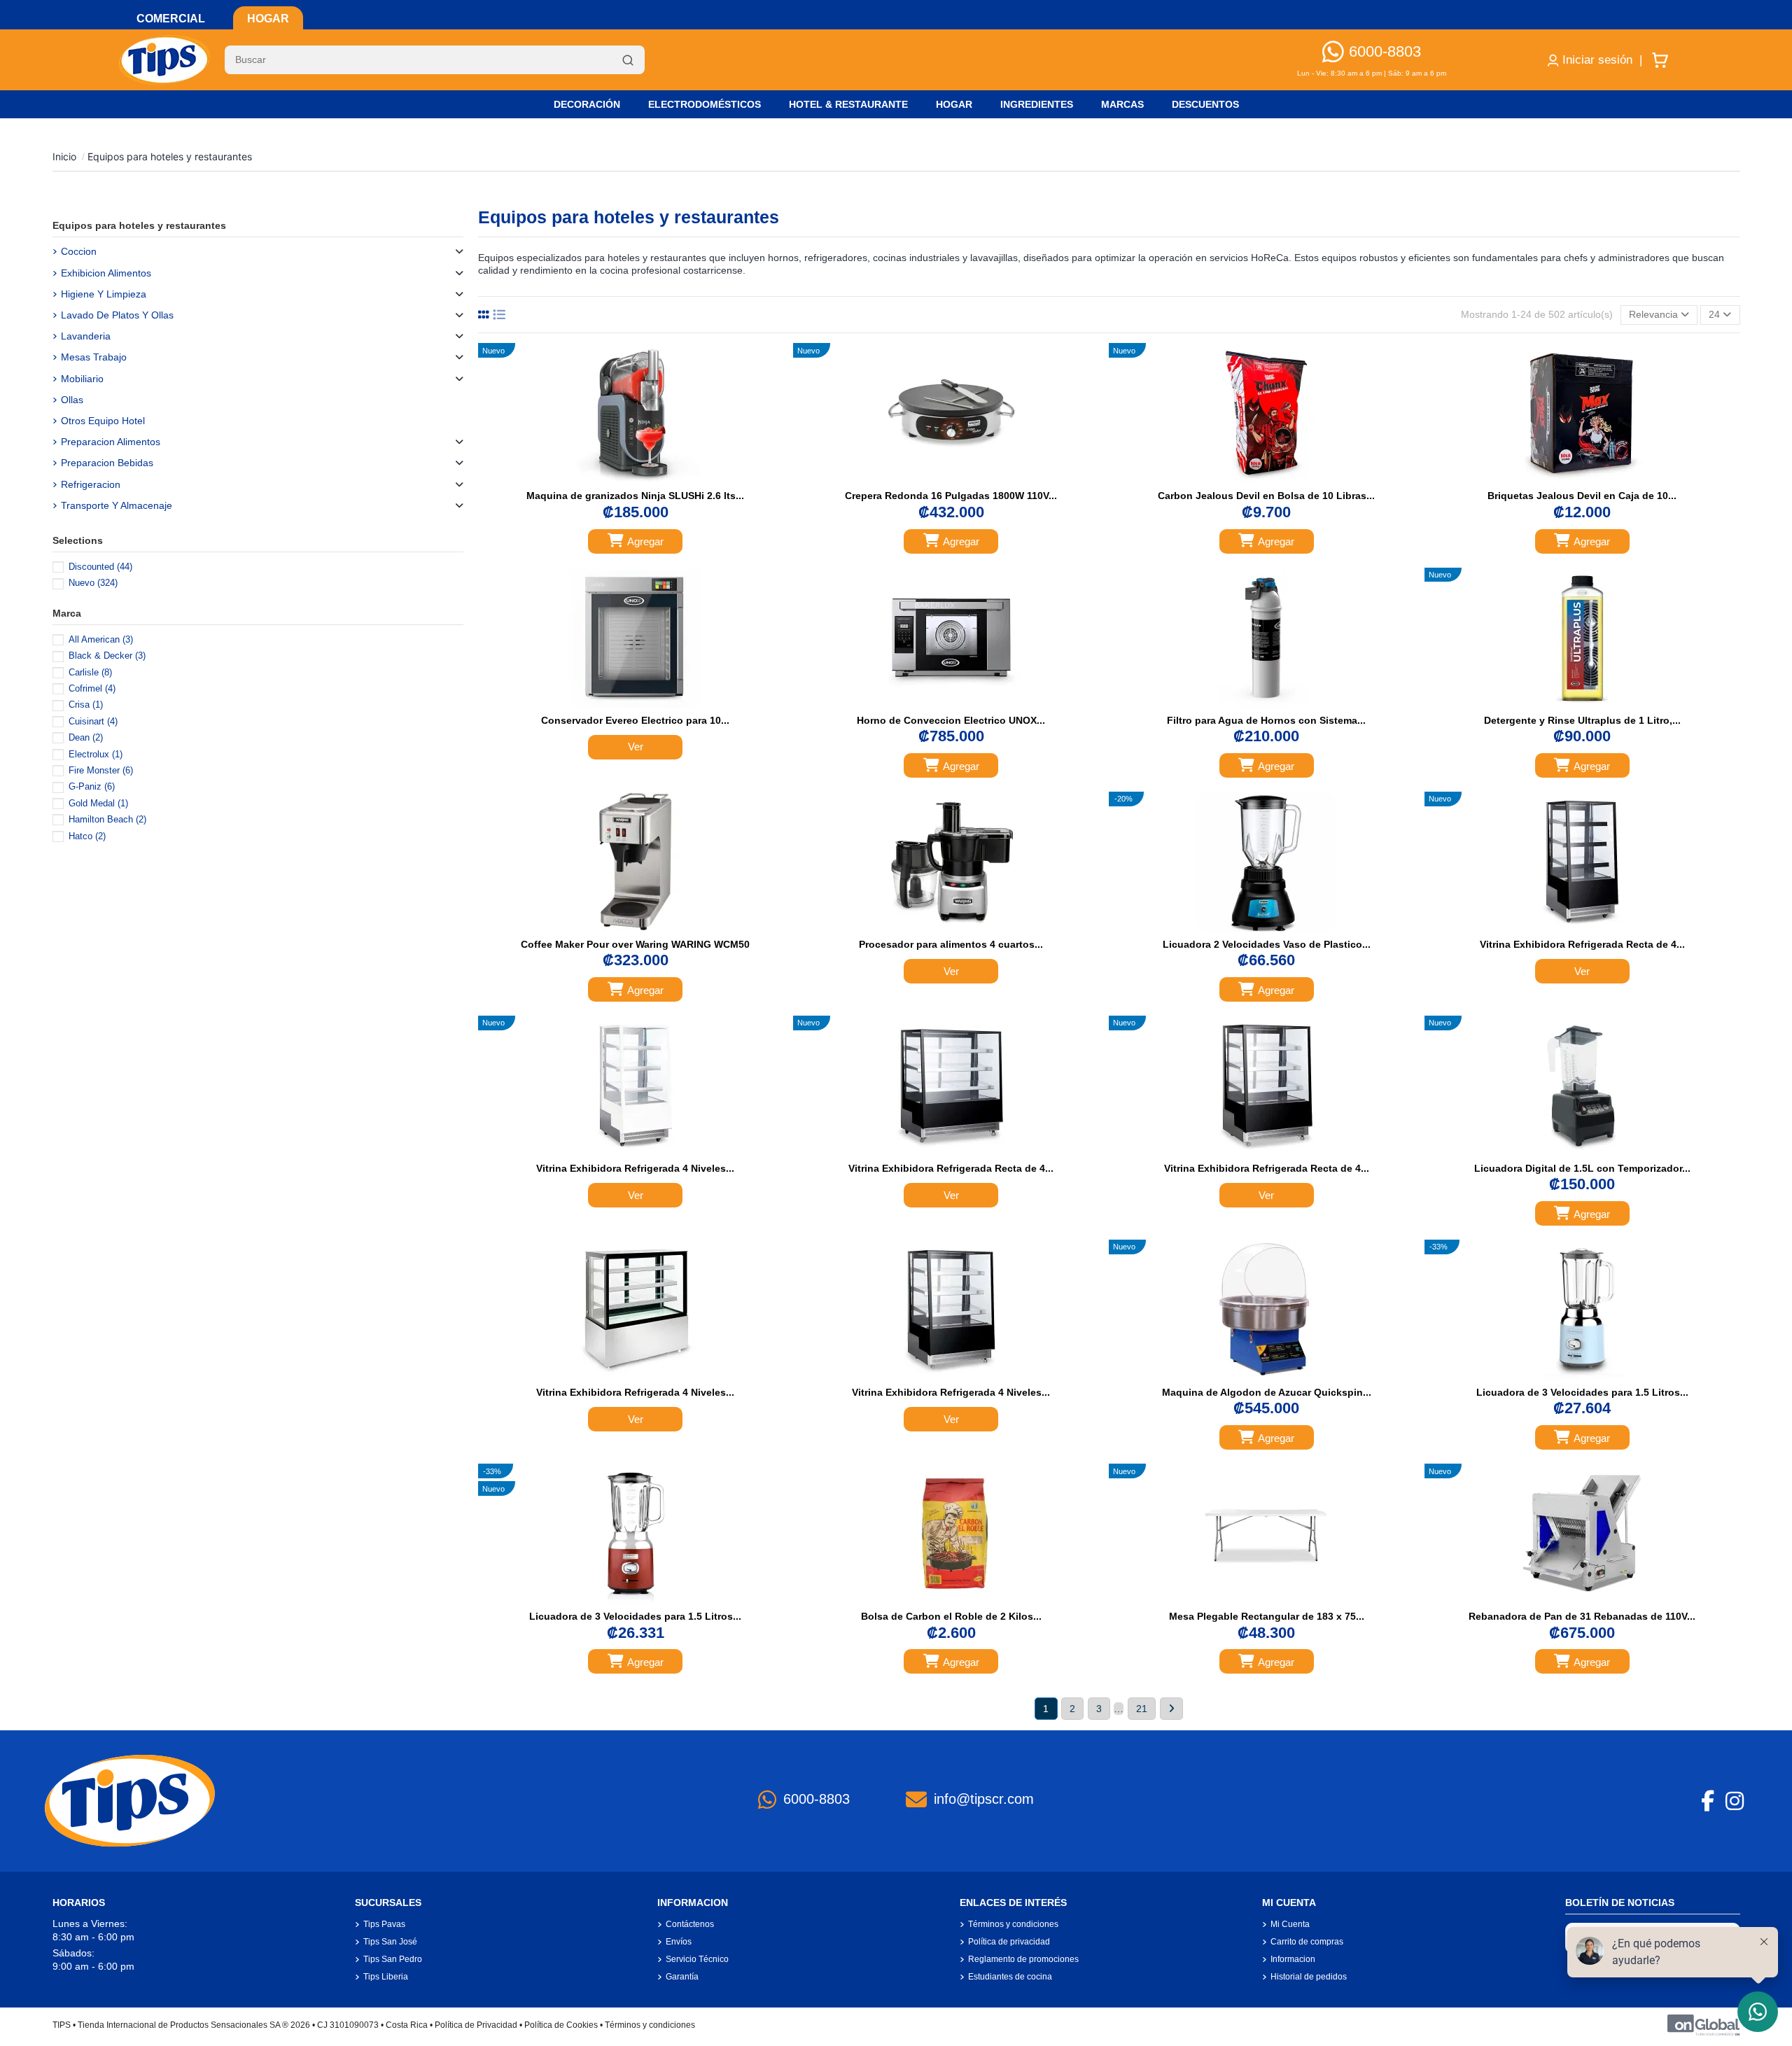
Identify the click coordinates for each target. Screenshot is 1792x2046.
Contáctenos (690, 1924)
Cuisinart (93, 721)
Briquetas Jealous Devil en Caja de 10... (1582, 496)
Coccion (79, 251)
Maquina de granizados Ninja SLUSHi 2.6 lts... (635, 496)
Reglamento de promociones (1023, 1959)
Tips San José (390, 1942)
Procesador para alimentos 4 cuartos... (951, 944)
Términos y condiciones (1013, 1924)
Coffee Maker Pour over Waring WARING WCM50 (635, 944)
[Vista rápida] (650, 479)
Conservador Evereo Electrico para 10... (635, 720)
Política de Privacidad (476, 2025)
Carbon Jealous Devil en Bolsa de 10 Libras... (1266, 496)
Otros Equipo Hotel (103, 421)
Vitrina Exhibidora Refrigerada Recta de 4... (1582, 944)
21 (1142, 1709)
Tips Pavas (384, 1924)
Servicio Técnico (697, 1959)
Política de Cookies (561, 2025)
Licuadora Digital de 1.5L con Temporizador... (1582, 1168)
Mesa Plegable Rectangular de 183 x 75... (1267, 1616)
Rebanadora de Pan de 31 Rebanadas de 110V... (1582, 1616)
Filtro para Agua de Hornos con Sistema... (1266, 720)
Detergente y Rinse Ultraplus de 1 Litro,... (1582, 720)
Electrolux (96, 754)
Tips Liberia (386, 1977)
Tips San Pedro (393, 1959)
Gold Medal (98, 803)
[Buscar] (628, 60)
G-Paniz (92, 786)
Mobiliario (82, 379)
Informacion (1293, 1959)
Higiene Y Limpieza (104, 294)
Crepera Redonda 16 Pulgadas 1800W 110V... (951, 496)
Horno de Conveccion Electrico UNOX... (951, 720)
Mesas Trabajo (94, 357)
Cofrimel (92, 688)
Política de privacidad (1009, 1942)
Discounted (100, 567)
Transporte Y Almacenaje (117, 505)
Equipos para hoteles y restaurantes (139, 225)
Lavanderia (86, 336)
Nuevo (93, 583)
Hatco (87, 836)
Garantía (682, 1977)
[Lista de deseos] (620, 479)
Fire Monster (101, 770)
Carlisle (90, 672)
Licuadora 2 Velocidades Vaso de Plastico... (1267, 944)
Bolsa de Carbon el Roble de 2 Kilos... (951, 1616)
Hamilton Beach (107, 819)
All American (101, 639)
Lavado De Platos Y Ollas (117, 315)
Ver (636, 747)
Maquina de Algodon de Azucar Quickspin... (1267, 1392)
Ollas (72, 400)
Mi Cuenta (1290, 1924)
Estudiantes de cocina (1010, 1977)
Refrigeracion (91, 484)
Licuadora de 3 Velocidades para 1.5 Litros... (1582, 1392)
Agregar (645, 541)
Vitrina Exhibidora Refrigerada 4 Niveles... (635, 1168)
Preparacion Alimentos (111, 442)
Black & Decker (107, 656)
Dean (86, 737)
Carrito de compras (1307, 1942)
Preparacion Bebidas (107, 463)
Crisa (86, 705)
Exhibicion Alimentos (106, 273)
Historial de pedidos (1309, 1977)
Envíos (679, 1942)
